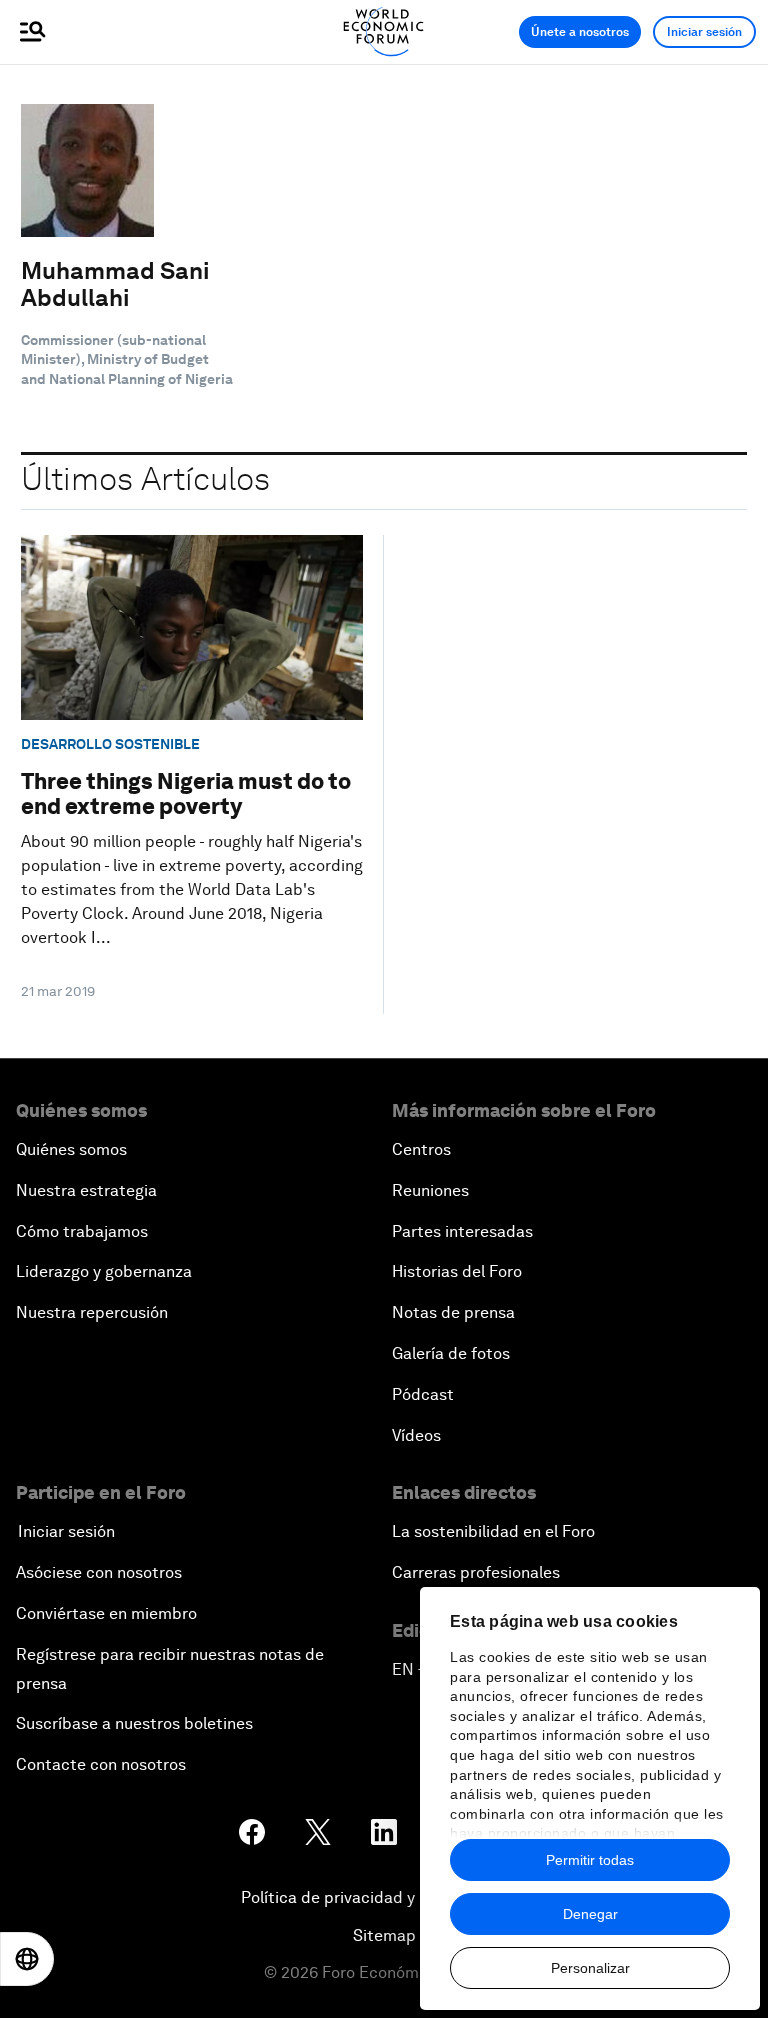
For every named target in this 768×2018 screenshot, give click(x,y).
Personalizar (590, 1968)
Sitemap (384, 1935)
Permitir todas (590, 1860)
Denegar (590, 1914)
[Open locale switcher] (27, 1959)
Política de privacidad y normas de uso (384, 1897)
